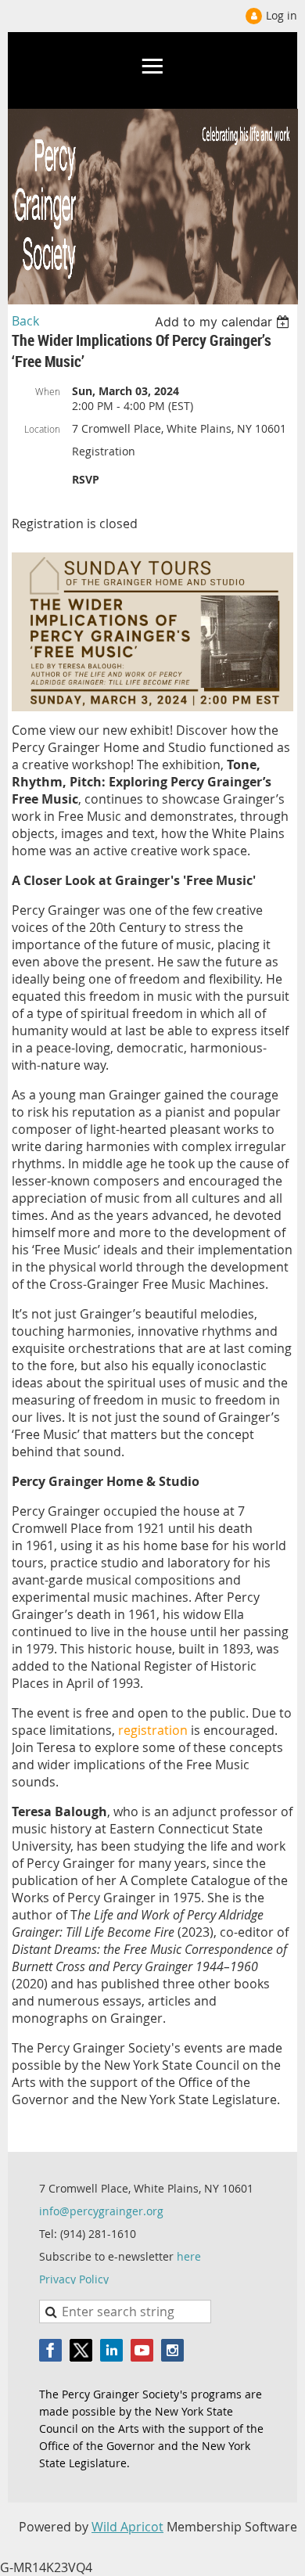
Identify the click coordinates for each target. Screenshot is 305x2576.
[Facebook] (50, 2350)
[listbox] (224, 322)
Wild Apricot (127, 2527)
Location (42, 429)
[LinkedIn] (111, 2350)
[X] (81, 2350)
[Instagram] (172, 2350)
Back (25, 321)
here (189, 2256)
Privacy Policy (74, 2279)
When (48, 391)
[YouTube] (142, 2350)
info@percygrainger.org (101, 2211)
